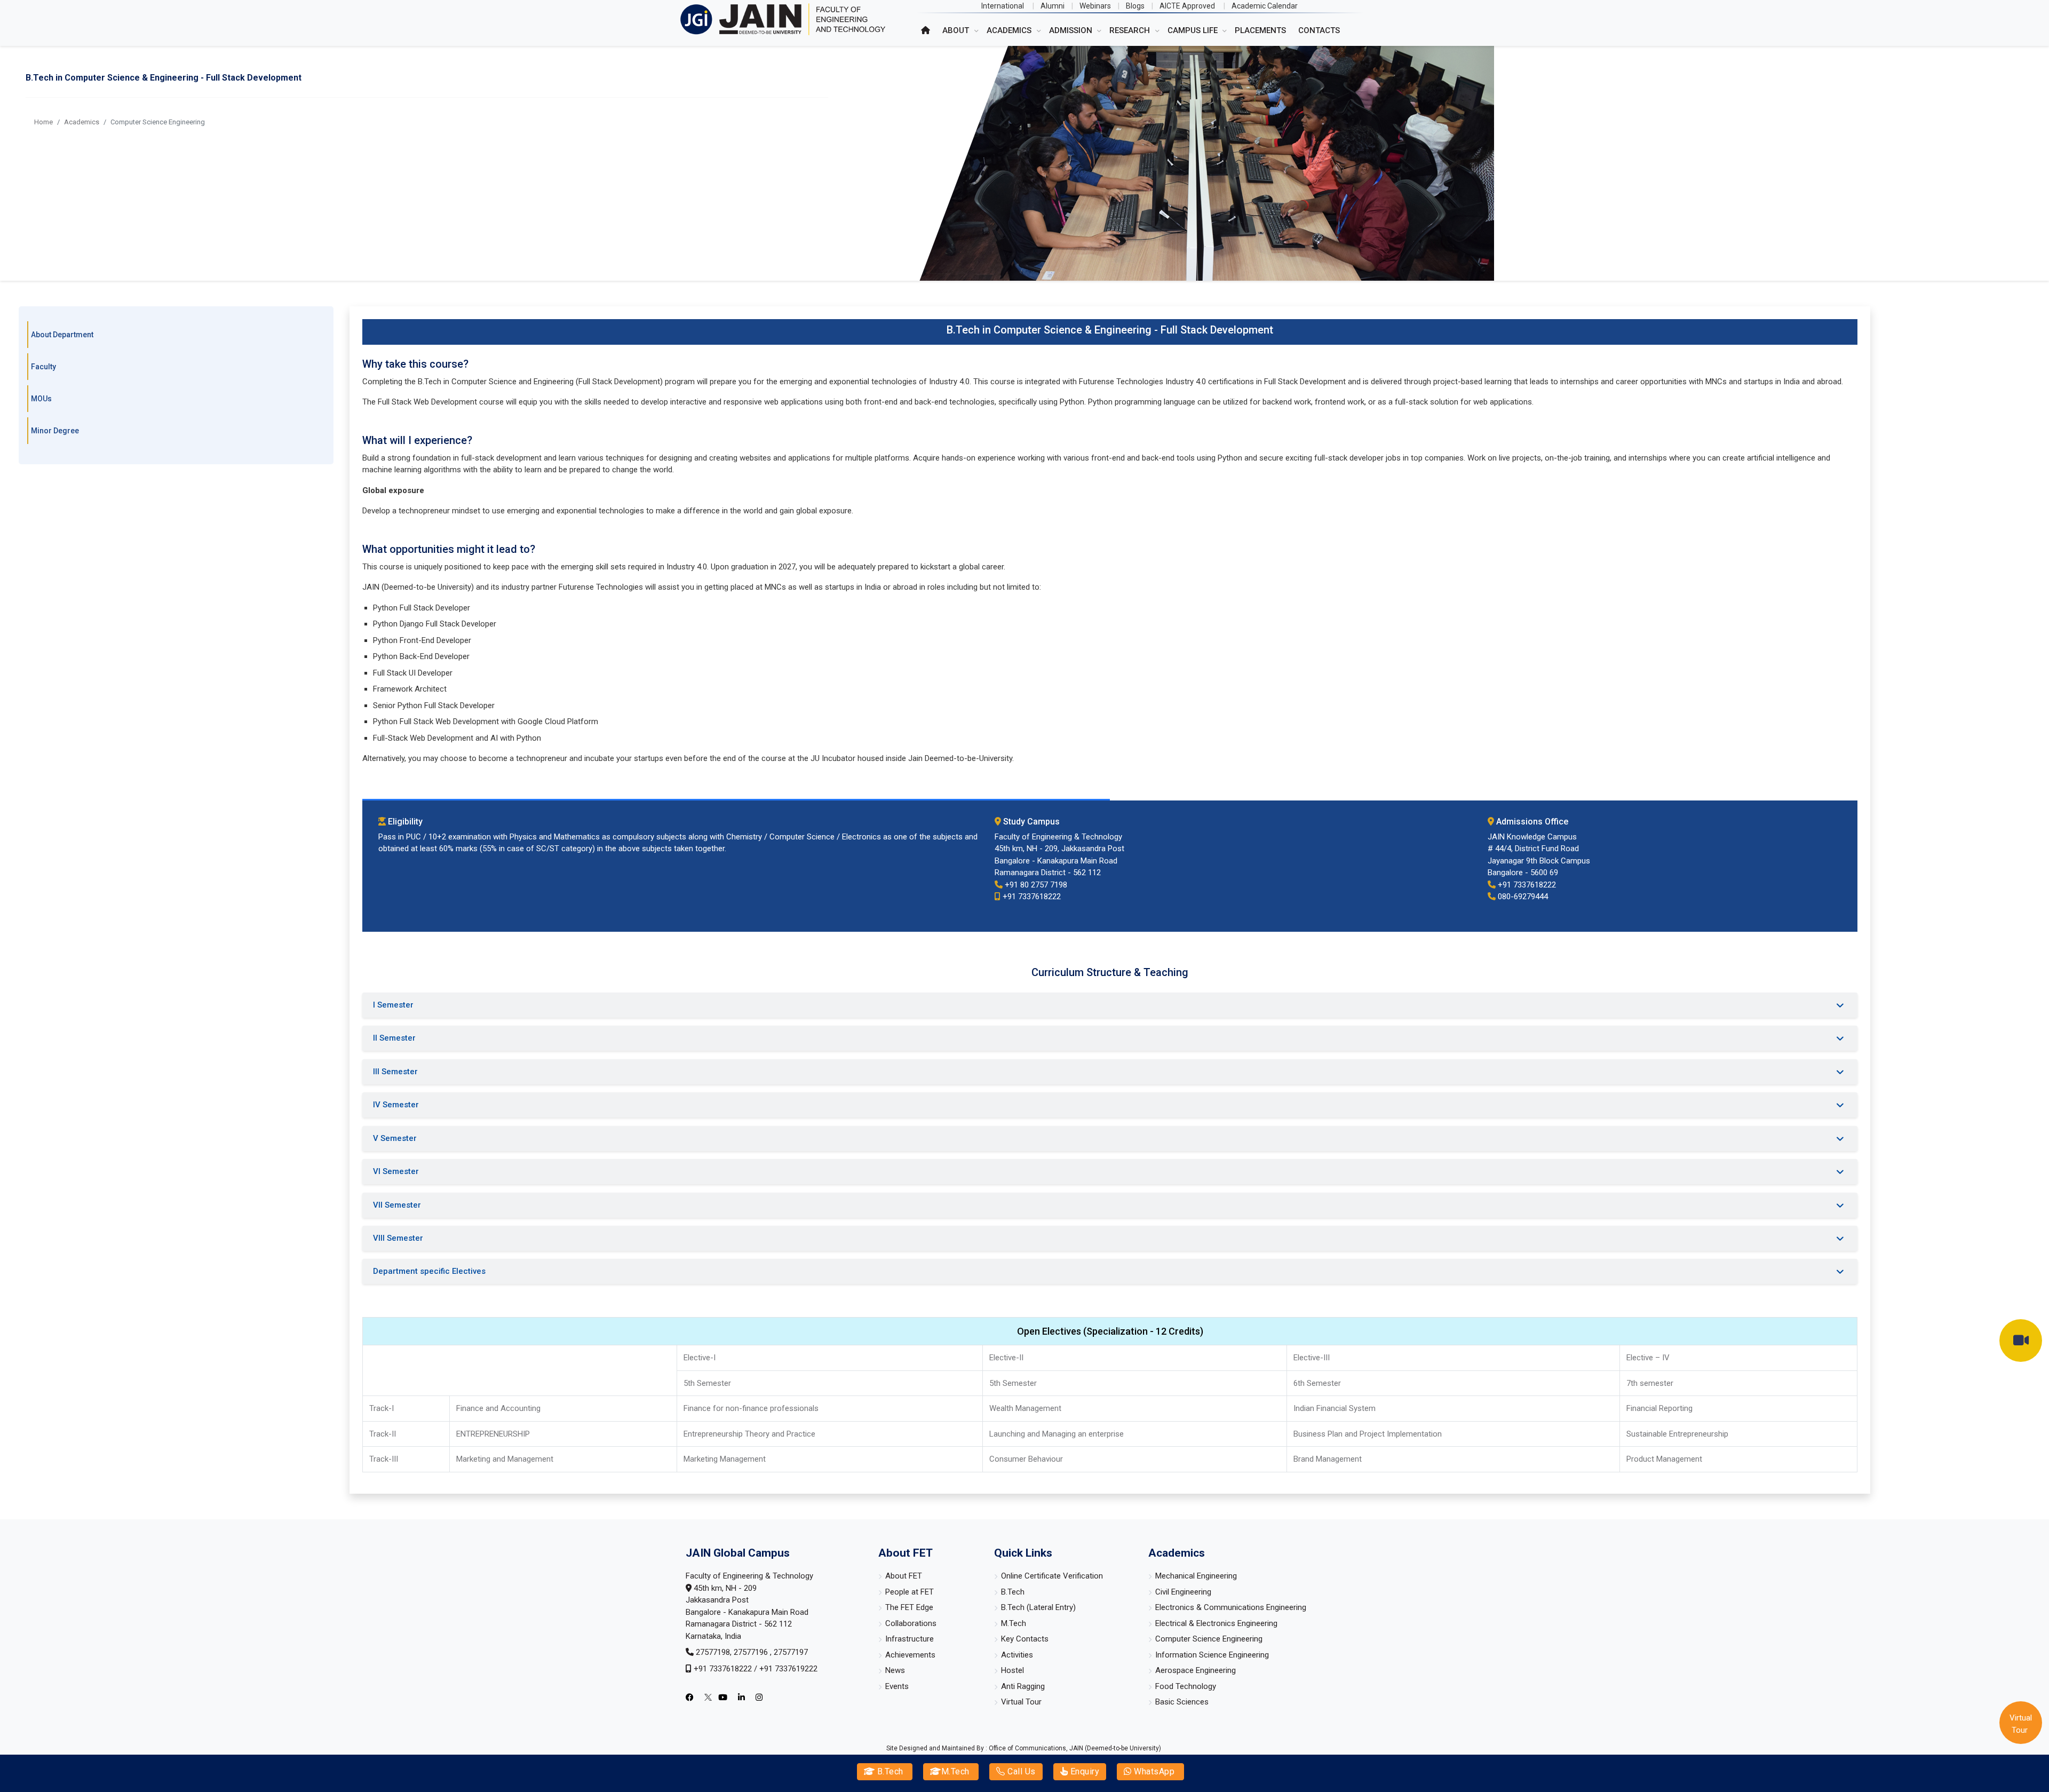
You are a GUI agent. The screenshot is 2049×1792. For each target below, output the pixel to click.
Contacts (1319, 30)
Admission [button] (1072, 30)
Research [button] (1131, 30)
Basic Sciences (1182, 1702)
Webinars (1095, 6)
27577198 (713, 1652)
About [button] (957, 30)
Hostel (1012, 1670)
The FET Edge (909, 1607)
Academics (82, 122)
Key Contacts (1025, 1639)
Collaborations (911, 1623)
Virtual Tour (1021, 1702)
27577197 (791, 1652)
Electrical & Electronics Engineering (1216, 1623)
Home (43, 122)
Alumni (1053, 6)
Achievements (910, 1655)
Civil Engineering (1183, 1592)
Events (897, 1686)
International (1003, 6)
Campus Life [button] (1194, 30)
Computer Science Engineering (1209, 1639)
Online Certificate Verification (1052, 1576)
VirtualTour (2021, 1724)
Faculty (43, 367)
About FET (904, 1576)
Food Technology (1186, 1686)
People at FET (910, 1592)
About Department (62, 335)
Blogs (1135, 6)
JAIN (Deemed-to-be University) (1115, 1748)
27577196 (752, 1652)
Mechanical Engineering (1196, 1576)
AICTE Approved (1187, 6)
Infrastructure (910, 1639)
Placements (1260, 30)
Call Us (1020, 1771)
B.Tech (889, 1771)
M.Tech (955, 1771)
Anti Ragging (1023, 1686)
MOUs (41, 399)
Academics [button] (1010, 30)
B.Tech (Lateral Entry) (1038, 1607)
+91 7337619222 (788, 1669)
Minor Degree (55, 431)
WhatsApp (1153, 1771)
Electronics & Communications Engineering (1231, 1607)
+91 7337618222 (723, 1669)
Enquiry (1083, 1771)
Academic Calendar (1265, 6)
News (895, 1670)
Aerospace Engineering (1196, 1670)
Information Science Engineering (1212, 1655)
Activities (1017, 1655)
